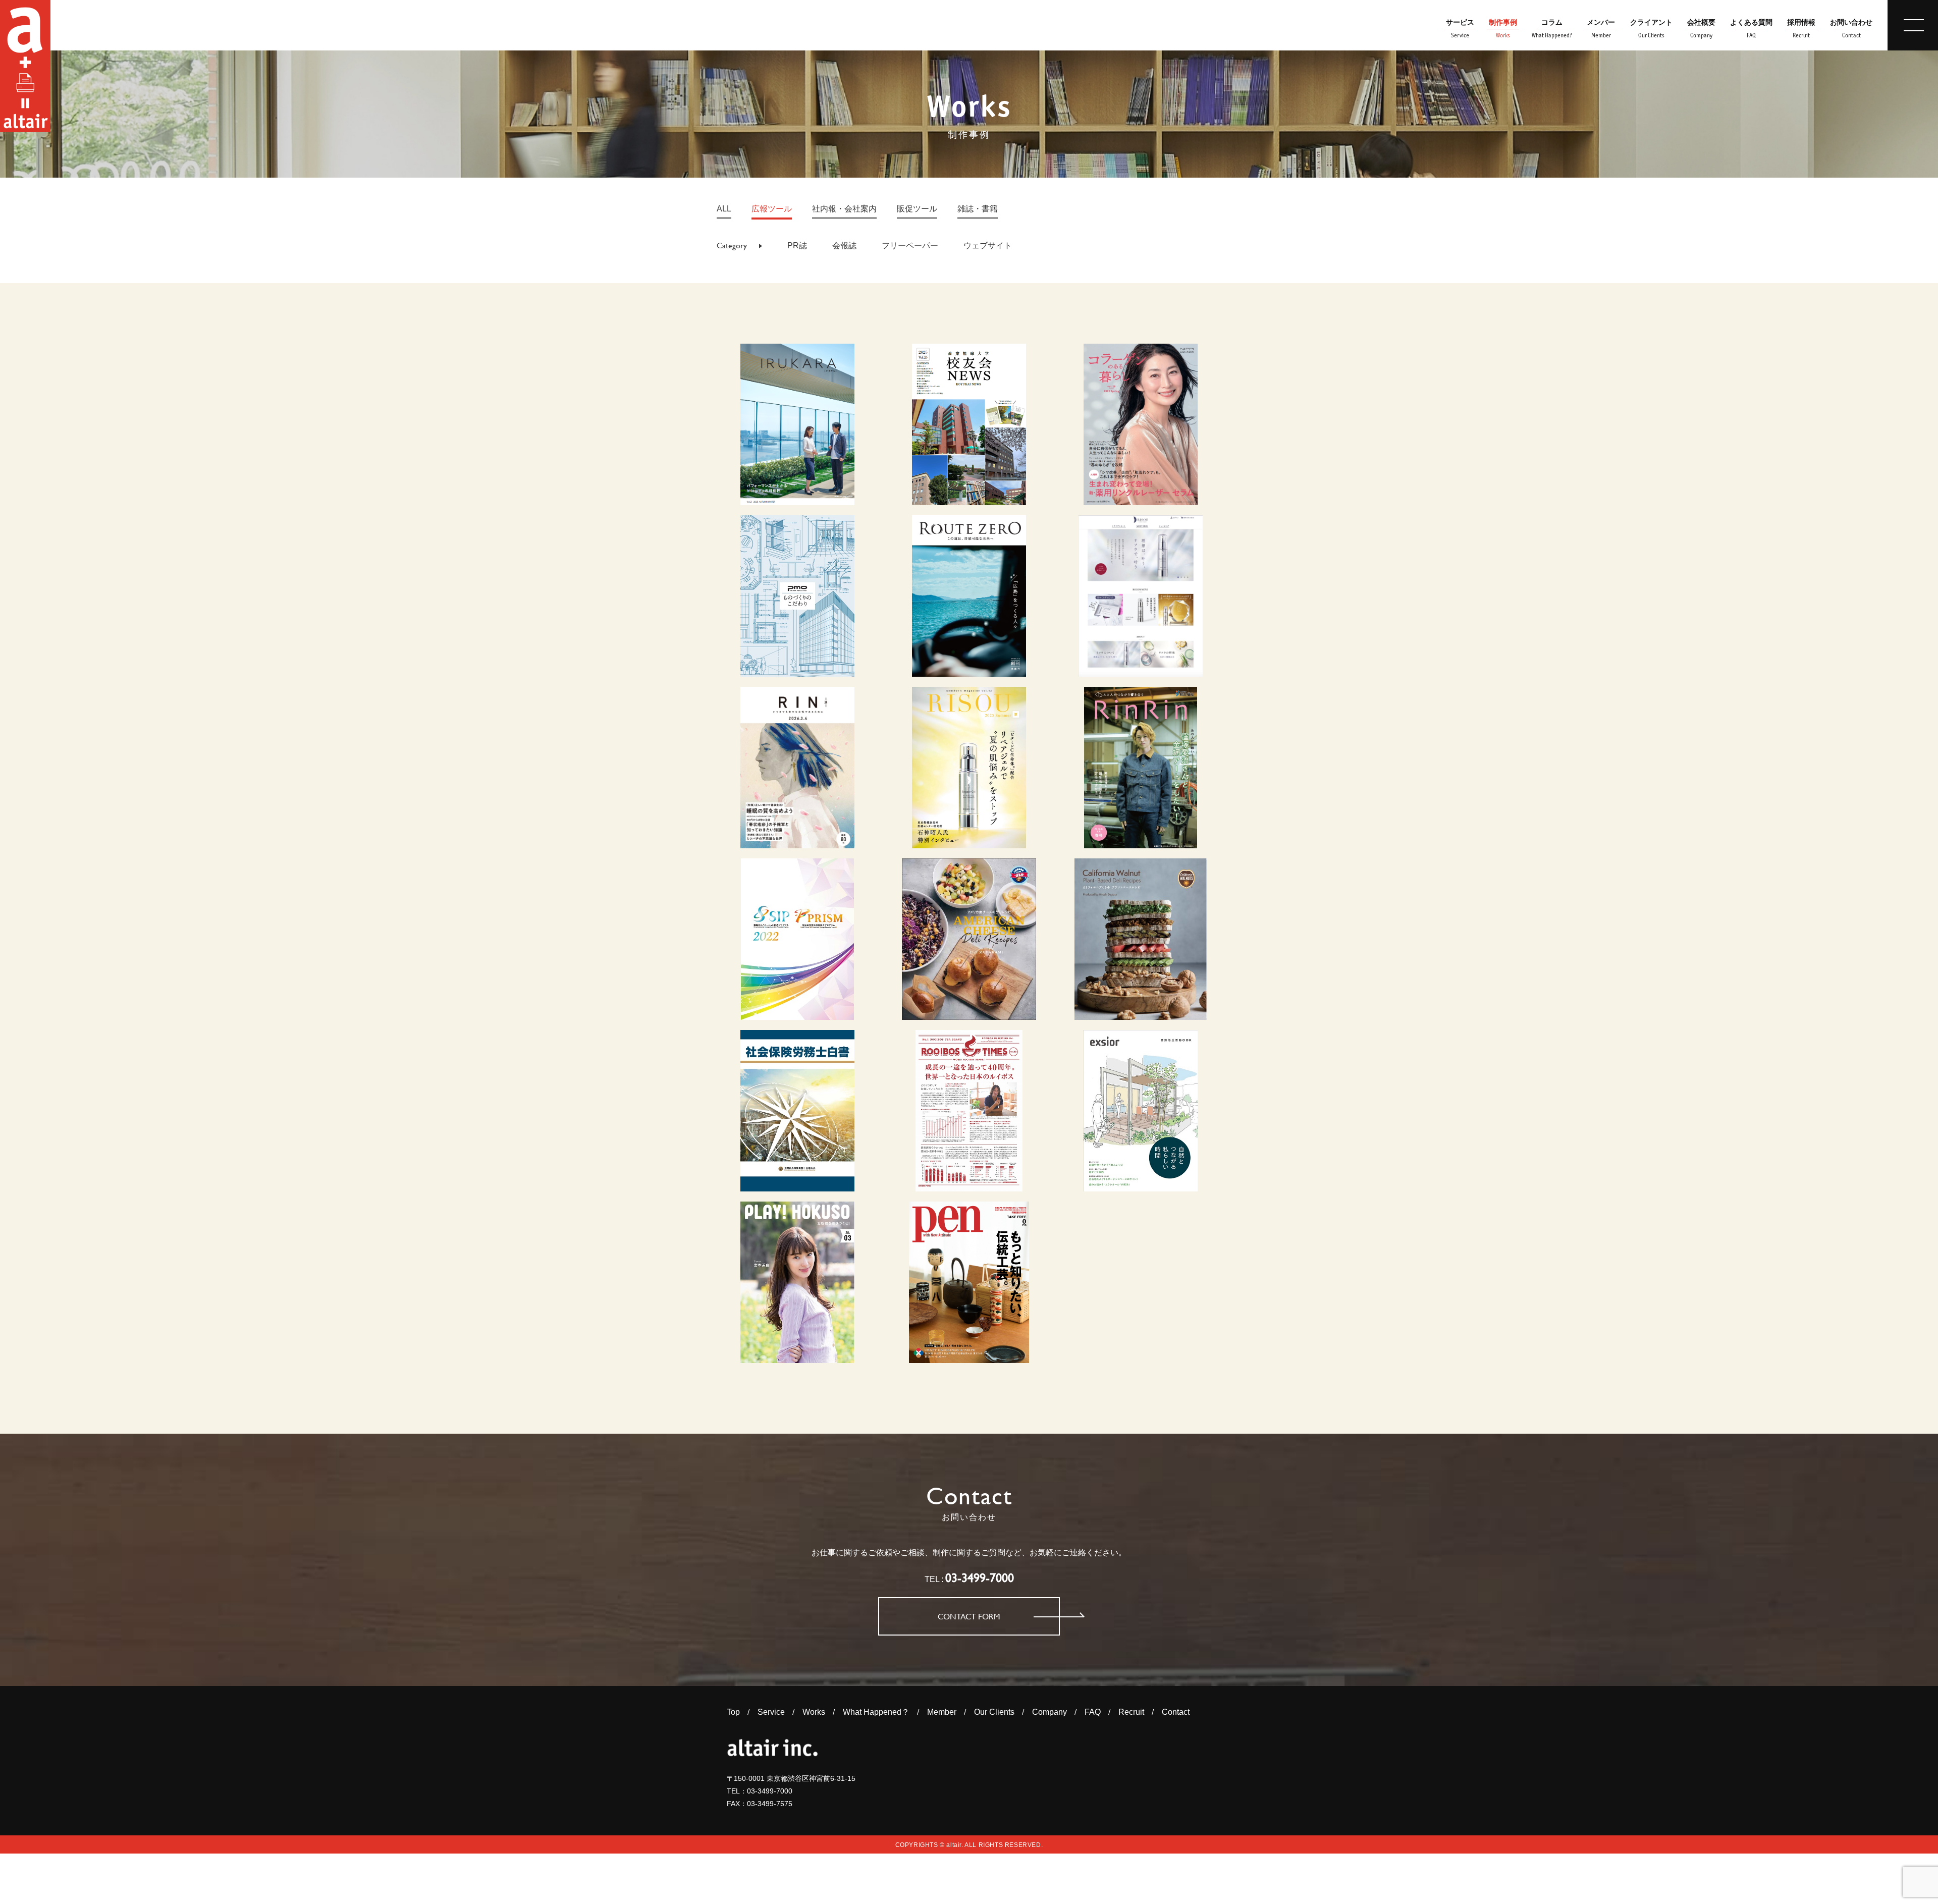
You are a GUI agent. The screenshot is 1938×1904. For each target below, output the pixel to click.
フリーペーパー (910, 246)
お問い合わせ (1851, 29)
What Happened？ (876, 1712)
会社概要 (1701, 29)
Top (733, 1712)
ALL (724, 209)
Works (814, 1712)
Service (771, 1712)
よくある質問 (1751, 29)
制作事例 (1503, 29)
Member (942, 1712)
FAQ (1093, 1712)
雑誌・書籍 (978, 209)
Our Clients (994, 1712)
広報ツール (772, 209)
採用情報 (1801, 29)
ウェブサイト (988, 246)
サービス (1460, 29)
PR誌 (797, 246)
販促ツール (917, 209)
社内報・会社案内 (844, 209)
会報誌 (844, 246)
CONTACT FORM (969, 1617)
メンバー (1601, 29)
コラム (1552, 29)
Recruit (1131, 1712)
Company (1049, 1712)
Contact (1176, 1712)
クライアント (1651, 29)
